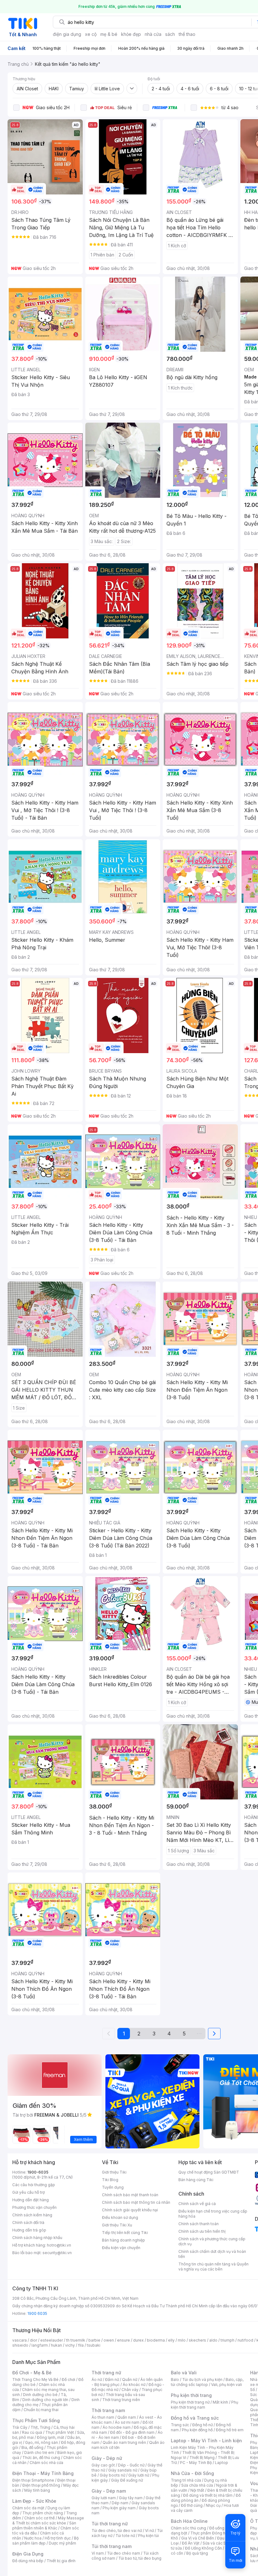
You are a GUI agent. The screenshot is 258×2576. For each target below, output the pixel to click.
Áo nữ (97, 2380)
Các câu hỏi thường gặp (34, 2185)
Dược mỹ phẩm (62, 2543)
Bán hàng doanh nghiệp (123, 2240)
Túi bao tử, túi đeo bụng (140, 2558)
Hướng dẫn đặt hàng (31, 2200)
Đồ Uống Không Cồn (203, 2548)
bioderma (156, 2340)
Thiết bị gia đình (61, 2561)
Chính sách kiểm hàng (32, 2215)
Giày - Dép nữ (107, 2458)
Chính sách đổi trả (28, 2222)
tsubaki (94, 2345)
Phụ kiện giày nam (119, 2508)
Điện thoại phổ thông (41, 2485)
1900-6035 (38, 2172)
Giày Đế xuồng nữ (127, 2480)
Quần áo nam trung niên (124, 2442)
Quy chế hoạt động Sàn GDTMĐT (209, 2172)
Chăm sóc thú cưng (188, 2528)
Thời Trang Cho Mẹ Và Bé (35, 2380)
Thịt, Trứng (40, 2427)
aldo (213, 2340)
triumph (227, 2340)
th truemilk (76, 2340)
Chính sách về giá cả (197, 2204)
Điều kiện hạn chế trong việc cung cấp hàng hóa (213, 2214)
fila (81, 2345)
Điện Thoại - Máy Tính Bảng (43, 2473)
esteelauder (52, 2340)
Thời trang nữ (106, 2373)
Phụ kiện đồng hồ (197, 2430)
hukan (56, 2345)
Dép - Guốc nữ (131, 2465)
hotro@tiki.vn (59, 2245)
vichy (70, 2345)
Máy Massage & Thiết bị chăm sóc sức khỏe (48, 2520)
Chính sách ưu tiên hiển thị (202, 2231)
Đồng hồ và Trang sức (195, 2418)
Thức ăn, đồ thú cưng (41, 2458)
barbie (94, 2340)
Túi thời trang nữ (110, 2524)
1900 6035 (37, 2313)
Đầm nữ (112, 2380)
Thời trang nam (108, 2410)
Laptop (222, 2463)
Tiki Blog (110, 2180)
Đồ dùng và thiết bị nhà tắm (208, 2495)
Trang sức (180, 2425)
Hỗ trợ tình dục (58, 2538)
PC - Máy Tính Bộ (196, 2463)
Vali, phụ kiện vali (227, 2385)
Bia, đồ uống (32, 2447)
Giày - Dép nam (109, 2491)
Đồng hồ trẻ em (230, 2430)
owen (109, 2340)
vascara (20, 2340)
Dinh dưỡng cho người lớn (45, 2400)
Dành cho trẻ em (39, 2453)
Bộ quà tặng (197, 2553)
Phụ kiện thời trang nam (205, 2405)
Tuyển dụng (113, 2187)
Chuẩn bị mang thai (41, 2410)
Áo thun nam (103, 2417)
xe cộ (91, 34)
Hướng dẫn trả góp (29, 2230)
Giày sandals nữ (123, 2470)
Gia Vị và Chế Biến (198, 2538)
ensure (123, 2340)
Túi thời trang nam (112, 2546)
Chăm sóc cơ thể (39, 2518)
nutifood (245, 2340)
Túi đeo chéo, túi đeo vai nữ (117, 2531)
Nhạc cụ (213, 2505)
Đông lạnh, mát (50, 2437)
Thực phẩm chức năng (43, 2513)
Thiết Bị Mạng (202, 2458)
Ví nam (98, 2553)
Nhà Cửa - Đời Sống (192, 2473)
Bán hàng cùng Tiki (196, 2180)
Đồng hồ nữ (202, 2425)
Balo (175, 2380)
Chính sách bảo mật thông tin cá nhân (136, 2202)
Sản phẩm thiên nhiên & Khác (44, 2525)
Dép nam (120, 2503)
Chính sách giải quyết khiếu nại (130, 2210)
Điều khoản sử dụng (120, 2217)
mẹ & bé (109, 34)
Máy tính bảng (37, 2490)
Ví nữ (149, 2531)
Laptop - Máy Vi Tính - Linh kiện (206, 2441)
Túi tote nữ (125, 2536)
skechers (197, 2340)
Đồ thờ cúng (192, 2505)
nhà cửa (153, 34)
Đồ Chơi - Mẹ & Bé (32, 2373)
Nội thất (197, 2490)
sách (170, 34)
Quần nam (127, 2417)
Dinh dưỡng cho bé (40, 2395)
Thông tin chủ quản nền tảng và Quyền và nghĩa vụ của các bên (213, 2267)
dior (34, 2340)
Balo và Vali (184, 2373)
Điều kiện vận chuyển (121, 2248)
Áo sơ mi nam (127, 2422)
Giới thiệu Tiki (114, 2172)
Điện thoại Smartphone (33, 2480)
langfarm (40, 2345)
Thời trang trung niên (121, 2400)
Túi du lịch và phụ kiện (202, 2380)
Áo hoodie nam (117, 2427)
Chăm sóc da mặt (28, 2508)
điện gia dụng (67, 34)
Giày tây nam (131, 2498)
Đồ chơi (68, 2380)
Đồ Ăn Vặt (191, 2543)
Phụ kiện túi (149, 2536)
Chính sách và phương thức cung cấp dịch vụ (212, 2241)
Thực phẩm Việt (60, 2432)
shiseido (20, 2345)
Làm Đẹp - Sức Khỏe (34, 2501)
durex (138, 2340)
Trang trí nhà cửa (186, 2480)
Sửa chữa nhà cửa (197, 2485)
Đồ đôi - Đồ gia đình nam (132, 2432)
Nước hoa (33, 2538)
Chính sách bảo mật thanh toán (130, 2195)
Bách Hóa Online (189, 2521)
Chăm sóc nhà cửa (46, 2463)
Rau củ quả (32, 2432)
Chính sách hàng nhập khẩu (37, 2238)
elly (171, 2340)
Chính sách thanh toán (199, 2224)
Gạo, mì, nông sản (42, 2442)
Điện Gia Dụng (28, 2554)
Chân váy (130, 2390)
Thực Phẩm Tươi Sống (36, 2420)
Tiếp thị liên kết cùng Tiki (125, 2233)
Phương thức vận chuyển (34, 2207)
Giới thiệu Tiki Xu (117, 2225)
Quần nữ (130, 2380)
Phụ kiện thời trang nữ (190, 2402)
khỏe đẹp (131, 34)
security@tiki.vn (57, 2253)
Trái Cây (20, 2427)
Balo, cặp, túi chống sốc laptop (207, 2382)
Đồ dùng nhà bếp (28, 2561)
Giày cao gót (103, 2465)
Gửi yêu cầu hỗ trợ (28, 2192)
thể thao (187, 34)
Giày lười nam (104, 2498)
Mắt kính (220, 2402)
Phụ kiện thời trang (191, 2395)
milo (182, 2340)
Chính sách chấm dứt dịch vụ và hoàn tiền (212, 2254)
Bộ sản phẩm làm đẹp (45, 2541)
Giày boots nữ (112, 2475)
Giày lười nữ (139, 2475)
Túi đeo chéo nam (123, 2553)
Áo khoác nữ (134, 2385)
